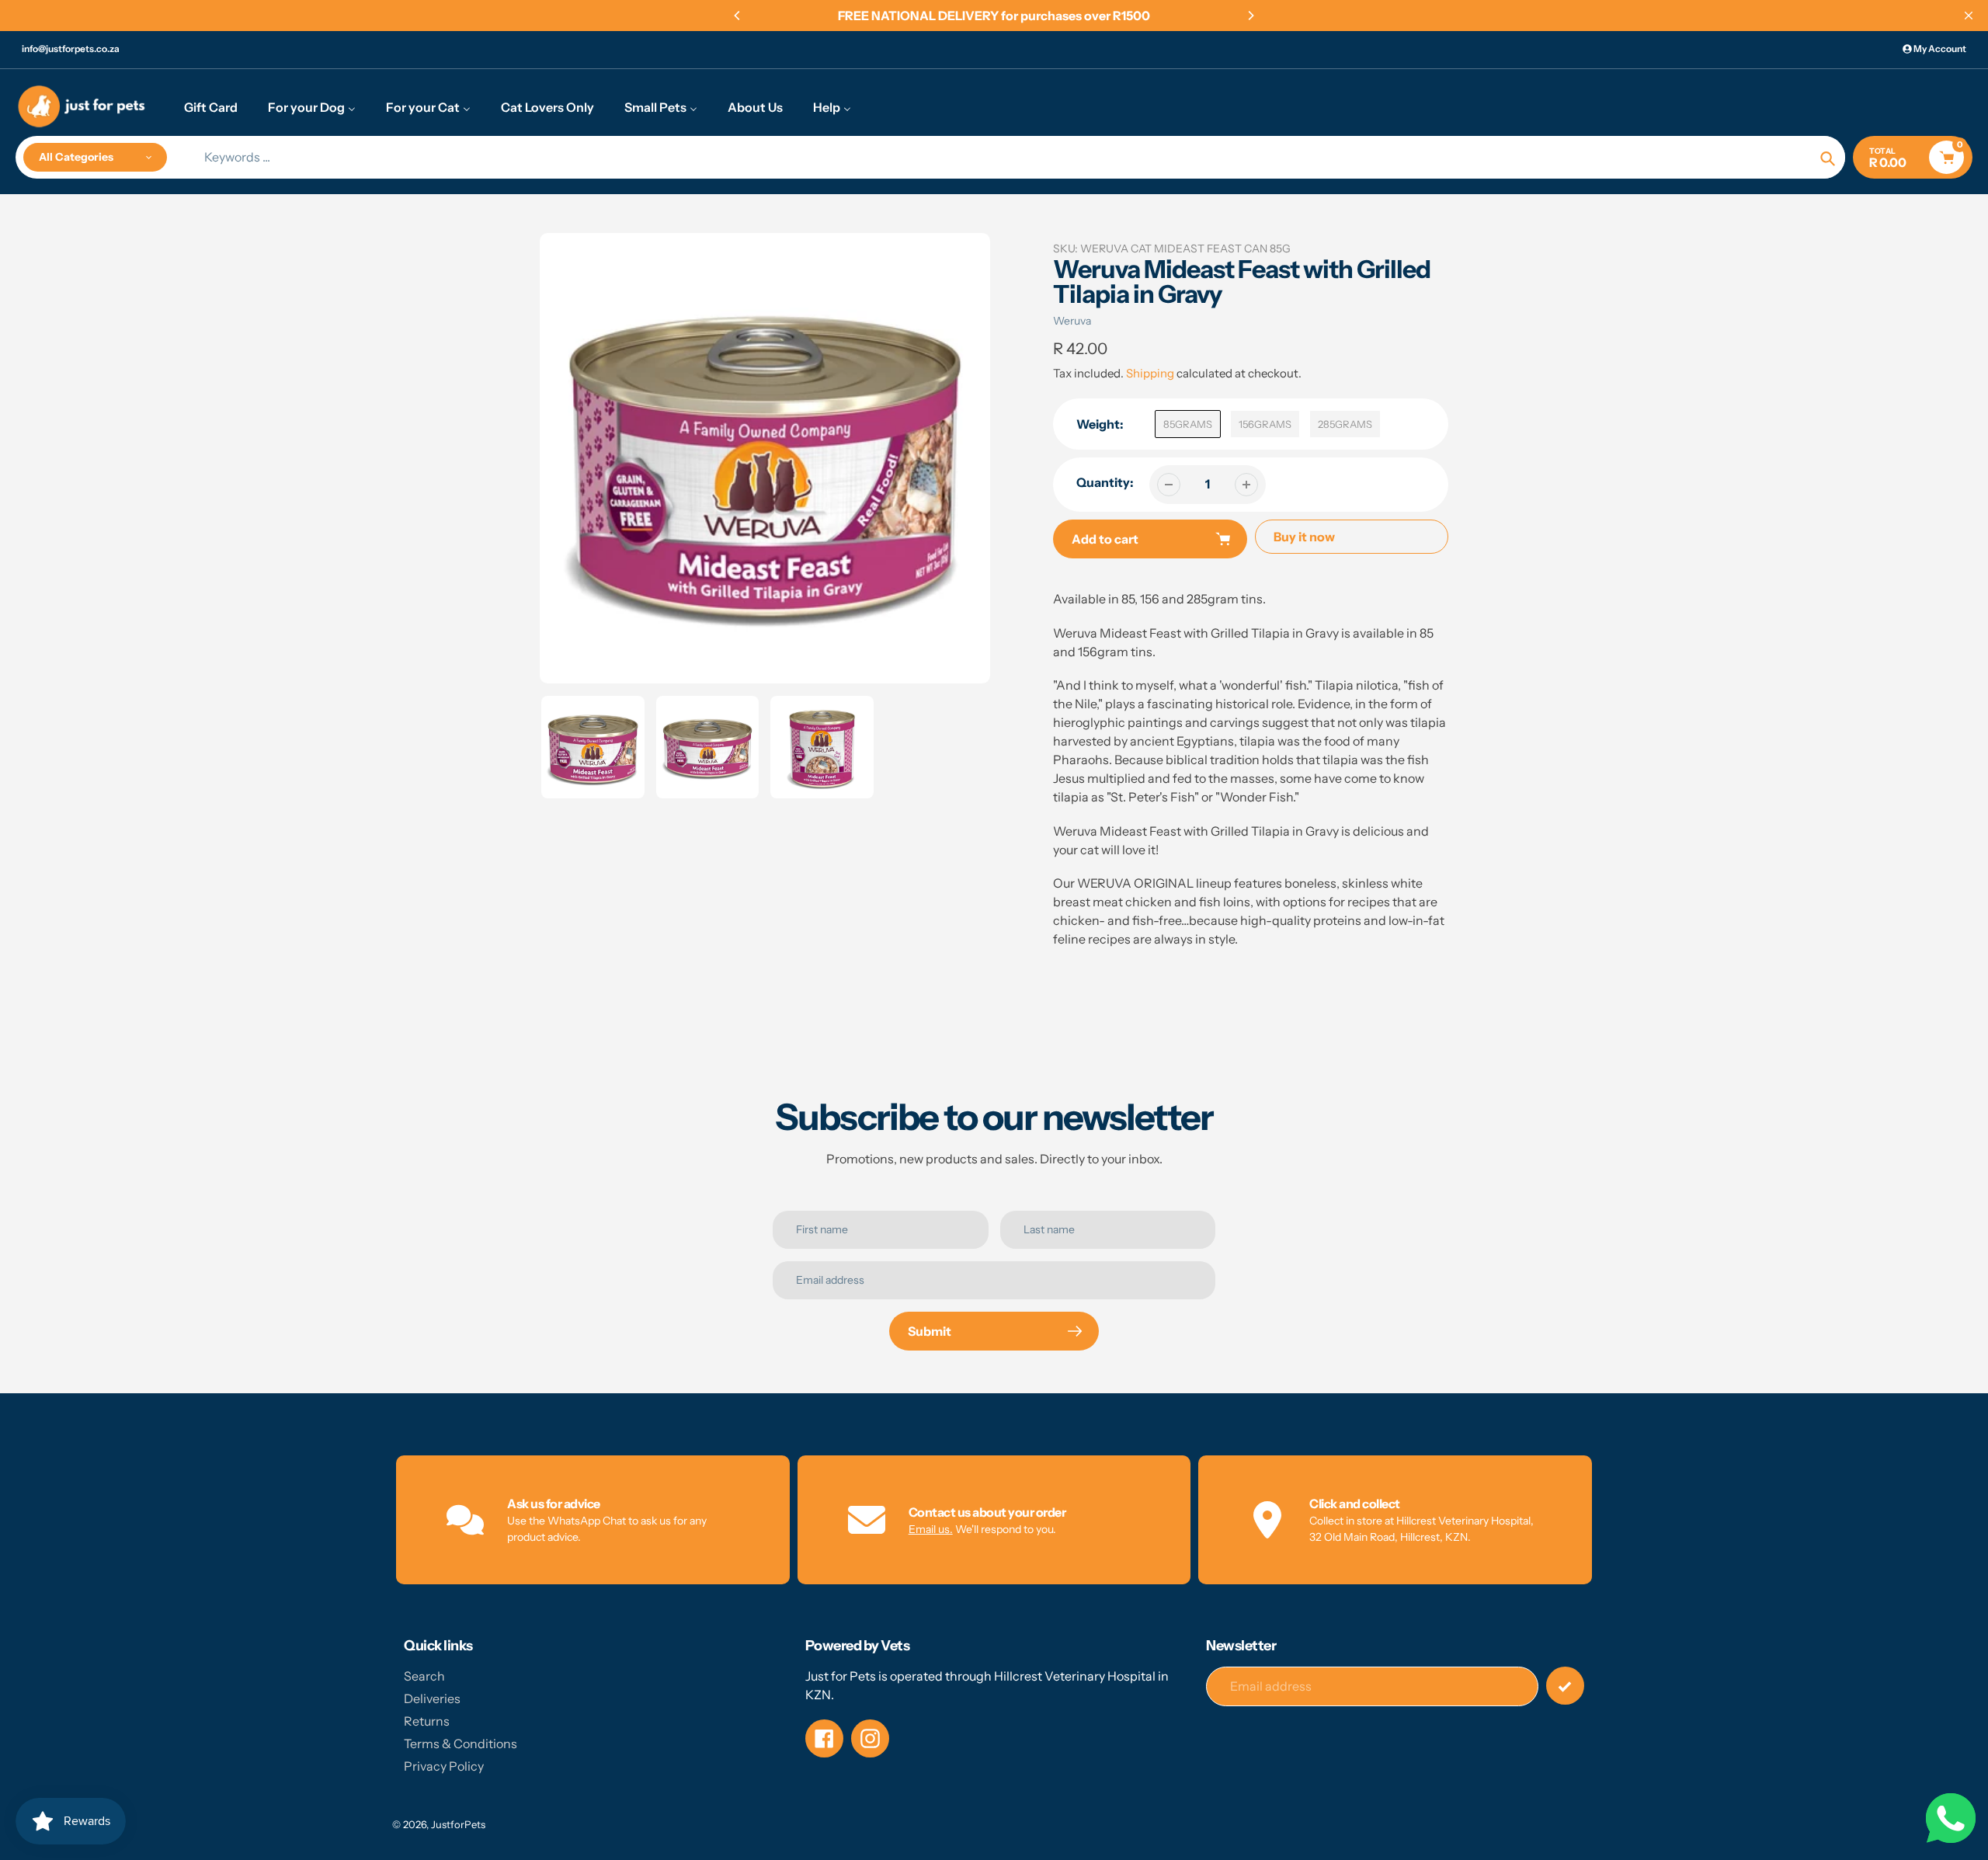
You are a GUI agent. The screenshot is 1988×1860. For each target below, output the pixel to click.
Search (424, 1676)
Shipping (1150, 373)
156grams (1265, 424)
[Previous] (738, 16)
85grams (1188, 424)
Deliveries (432, 1698)
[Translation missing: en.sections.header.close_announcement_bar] (1969, 16)
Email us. (931, 1529)
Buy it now (1304, 537)
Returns (427, 1721)
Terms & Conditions (461, 1744)
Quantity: (1105, 482)
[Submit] (1565, 1686)
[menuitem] (211, 106)
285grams (1345, 424)
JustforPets (458, 1824)
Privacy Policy (444, 1766)
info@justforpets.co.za (71, 49)
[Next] (1250, 16)
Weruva (1072, 321)
